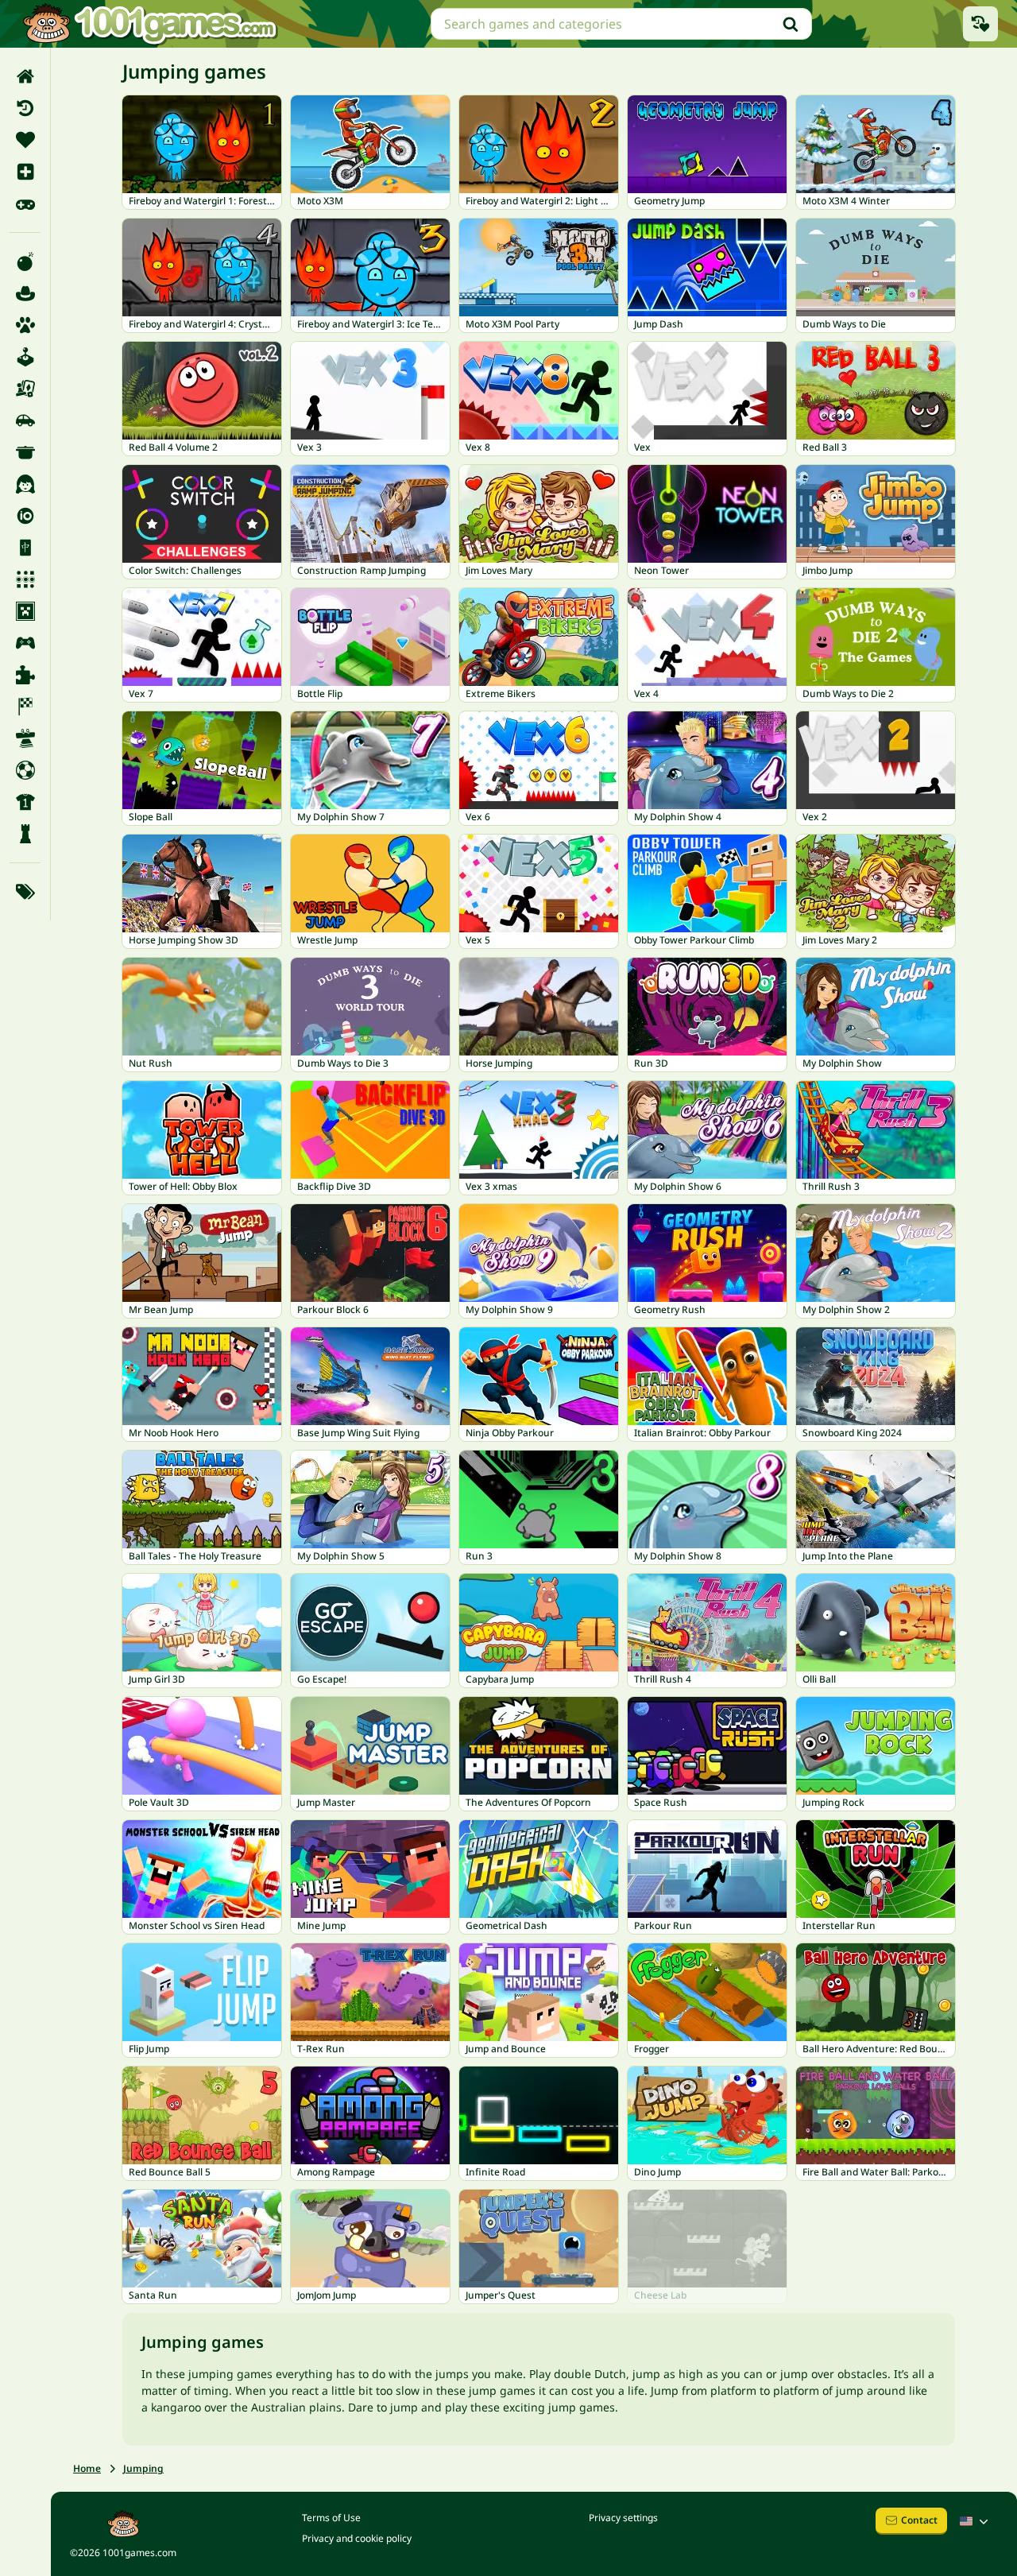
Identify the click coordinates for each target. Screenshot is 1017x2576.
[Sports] (25, 802)
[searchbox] (621, 24)
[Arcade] (25, 357)
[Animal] (25, 325)
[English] (976, 2521)
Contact (919, 2520)
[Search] (791, 24)
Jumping (143, 2468)
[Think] (25, 834)
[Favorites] (25, 140)
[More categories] (25, 892)
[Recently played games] (980, 24)
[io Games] (25, 516)
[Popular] (25, 203)
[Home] (25, 76)
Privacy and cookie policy (357, 2538)
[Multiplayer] (25, 643)
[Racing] (25, 707)
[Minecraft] (25, 611)
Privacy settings (623, 2518)
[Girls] (25, 484)
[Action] (25, 261)
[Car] (25, 420)
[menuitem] (25, 76)
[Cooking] (25, 452)
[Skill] (25, 738)
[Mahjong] (25, 548)
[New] (25, 172)
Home (87, 2468)
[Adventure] (25, 293)
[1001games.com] (149, 24)
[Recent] (25, 108)
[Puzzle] (25, 675)
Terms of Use (331, 2518)
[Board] (25, 389)
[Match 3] (25, 579)
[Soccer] (25, 770)
